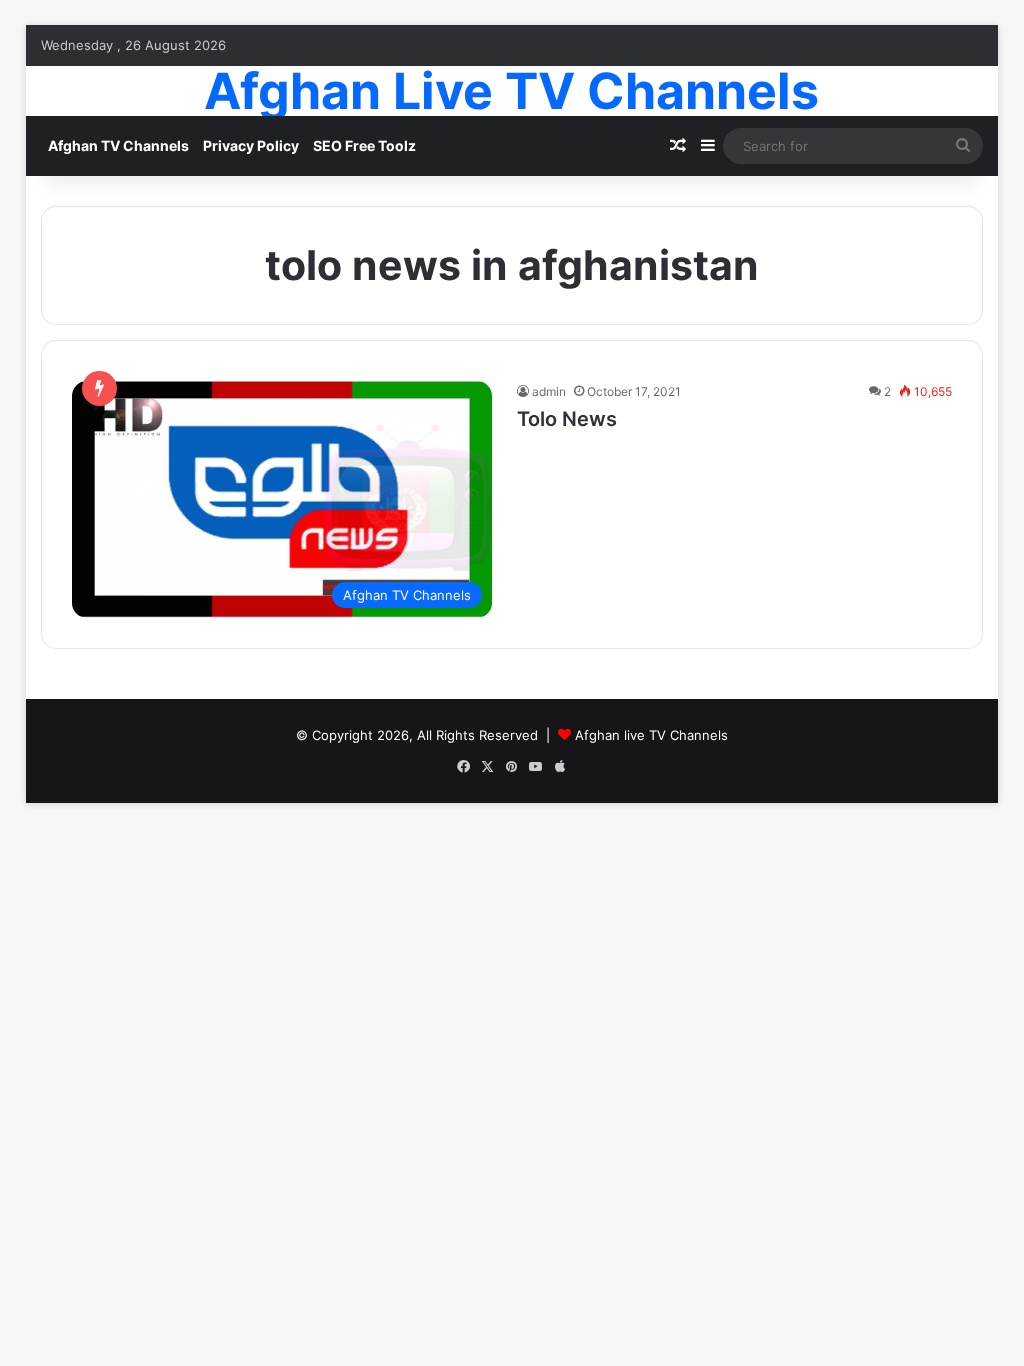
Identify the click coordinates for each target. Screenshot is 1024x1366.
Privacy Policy (251, 145)
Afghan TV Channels (118, 145)
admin (549, 391)
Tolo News (567, 419)
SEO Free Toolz (364, 145)
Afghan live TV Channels (651, 735)
